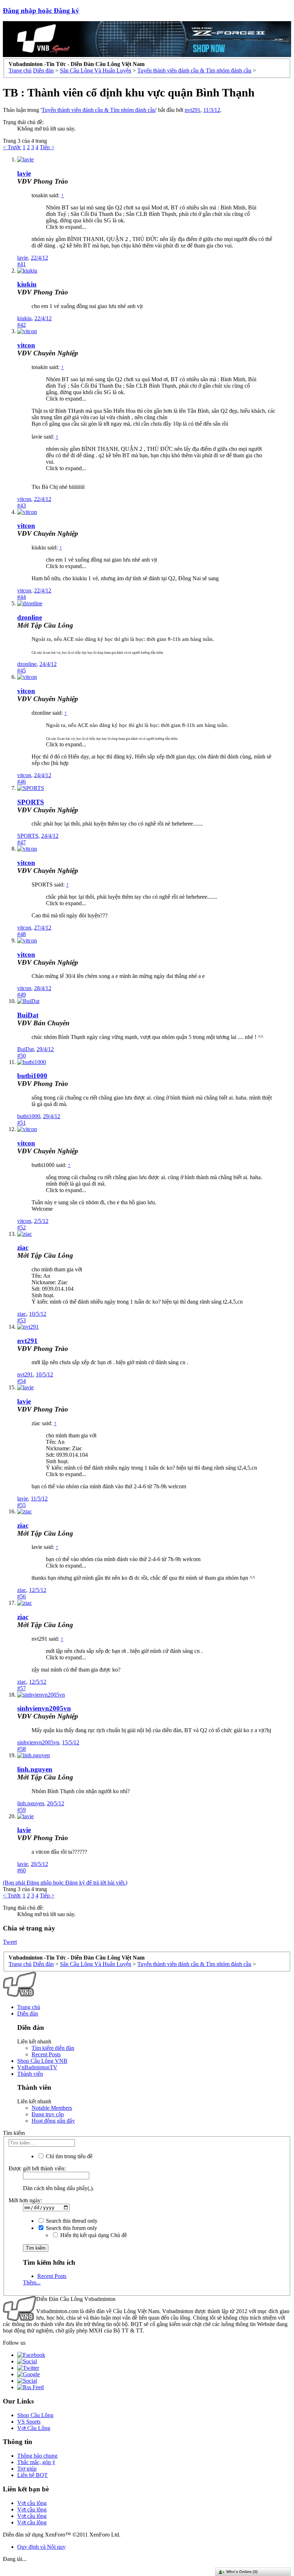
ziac (23, 1247)
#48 (22, 934)
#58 (22, 1749)
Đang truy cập (48, 2114)
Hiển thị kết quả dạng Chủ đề (93, 2235)
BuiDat (28, 1015)
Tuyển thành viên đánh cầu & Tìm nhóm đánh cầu (99, 110)
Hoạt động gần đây (53, 2121)
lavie (24, 173)
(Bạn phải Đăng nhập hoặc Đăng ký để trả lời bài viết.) (65, 1883)
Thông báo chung (37, 2456)
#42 (22, 325)
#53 (22, 1320)
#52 (22, 1227)
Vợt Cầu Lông (34, 2428)
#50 (22, 1056)
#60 (22, 1870)
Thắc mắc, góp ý (36, 2462)
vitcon (26, 345)
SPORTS (31, 802)
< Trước (12, 147)
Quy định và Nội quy (41, 2547)
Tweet (10, 1942)
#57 (22, 1688)
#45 (22, 670)
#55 (22, 1505)
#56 (22, 1596)
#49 (22, 995)
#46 (22, 782)
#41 (22, 264)
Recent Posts (46, 2054)
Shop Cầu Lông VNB (42, 2061)
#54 (22, 1381)
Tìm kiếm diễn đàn (53, 2048)
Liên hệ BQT (32, 2475)
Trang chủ (29, 2007)
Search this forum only (71, 2228)
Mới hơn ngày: (25, 2200)
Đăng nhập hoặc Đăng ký (41, 11)
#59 (22, 1810)
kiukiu (27, 284)
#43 (22, 505)
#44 (22, 597)
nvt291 (193, 110)
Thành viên (30, 2074)
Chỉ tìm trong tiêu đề (68, 2156)
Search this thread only (71, 2221)
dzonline (30, 617)
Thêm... (32, 2282)
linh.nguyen (35, 1769)
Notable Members (52, 2108)
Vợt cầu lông (32, 2503)
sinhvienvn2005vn (44, 1708)
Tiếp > (47, 147)
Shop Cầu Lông (35, 2415)
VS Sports (29, 2422)
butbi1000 (32, 1076)
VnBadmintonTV (37, 2067)
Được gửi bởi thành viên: (37, 2168)
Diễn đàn (28, 2013)
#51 (22, 1123)
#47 (22, 842)
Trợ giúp (27, 2469)
